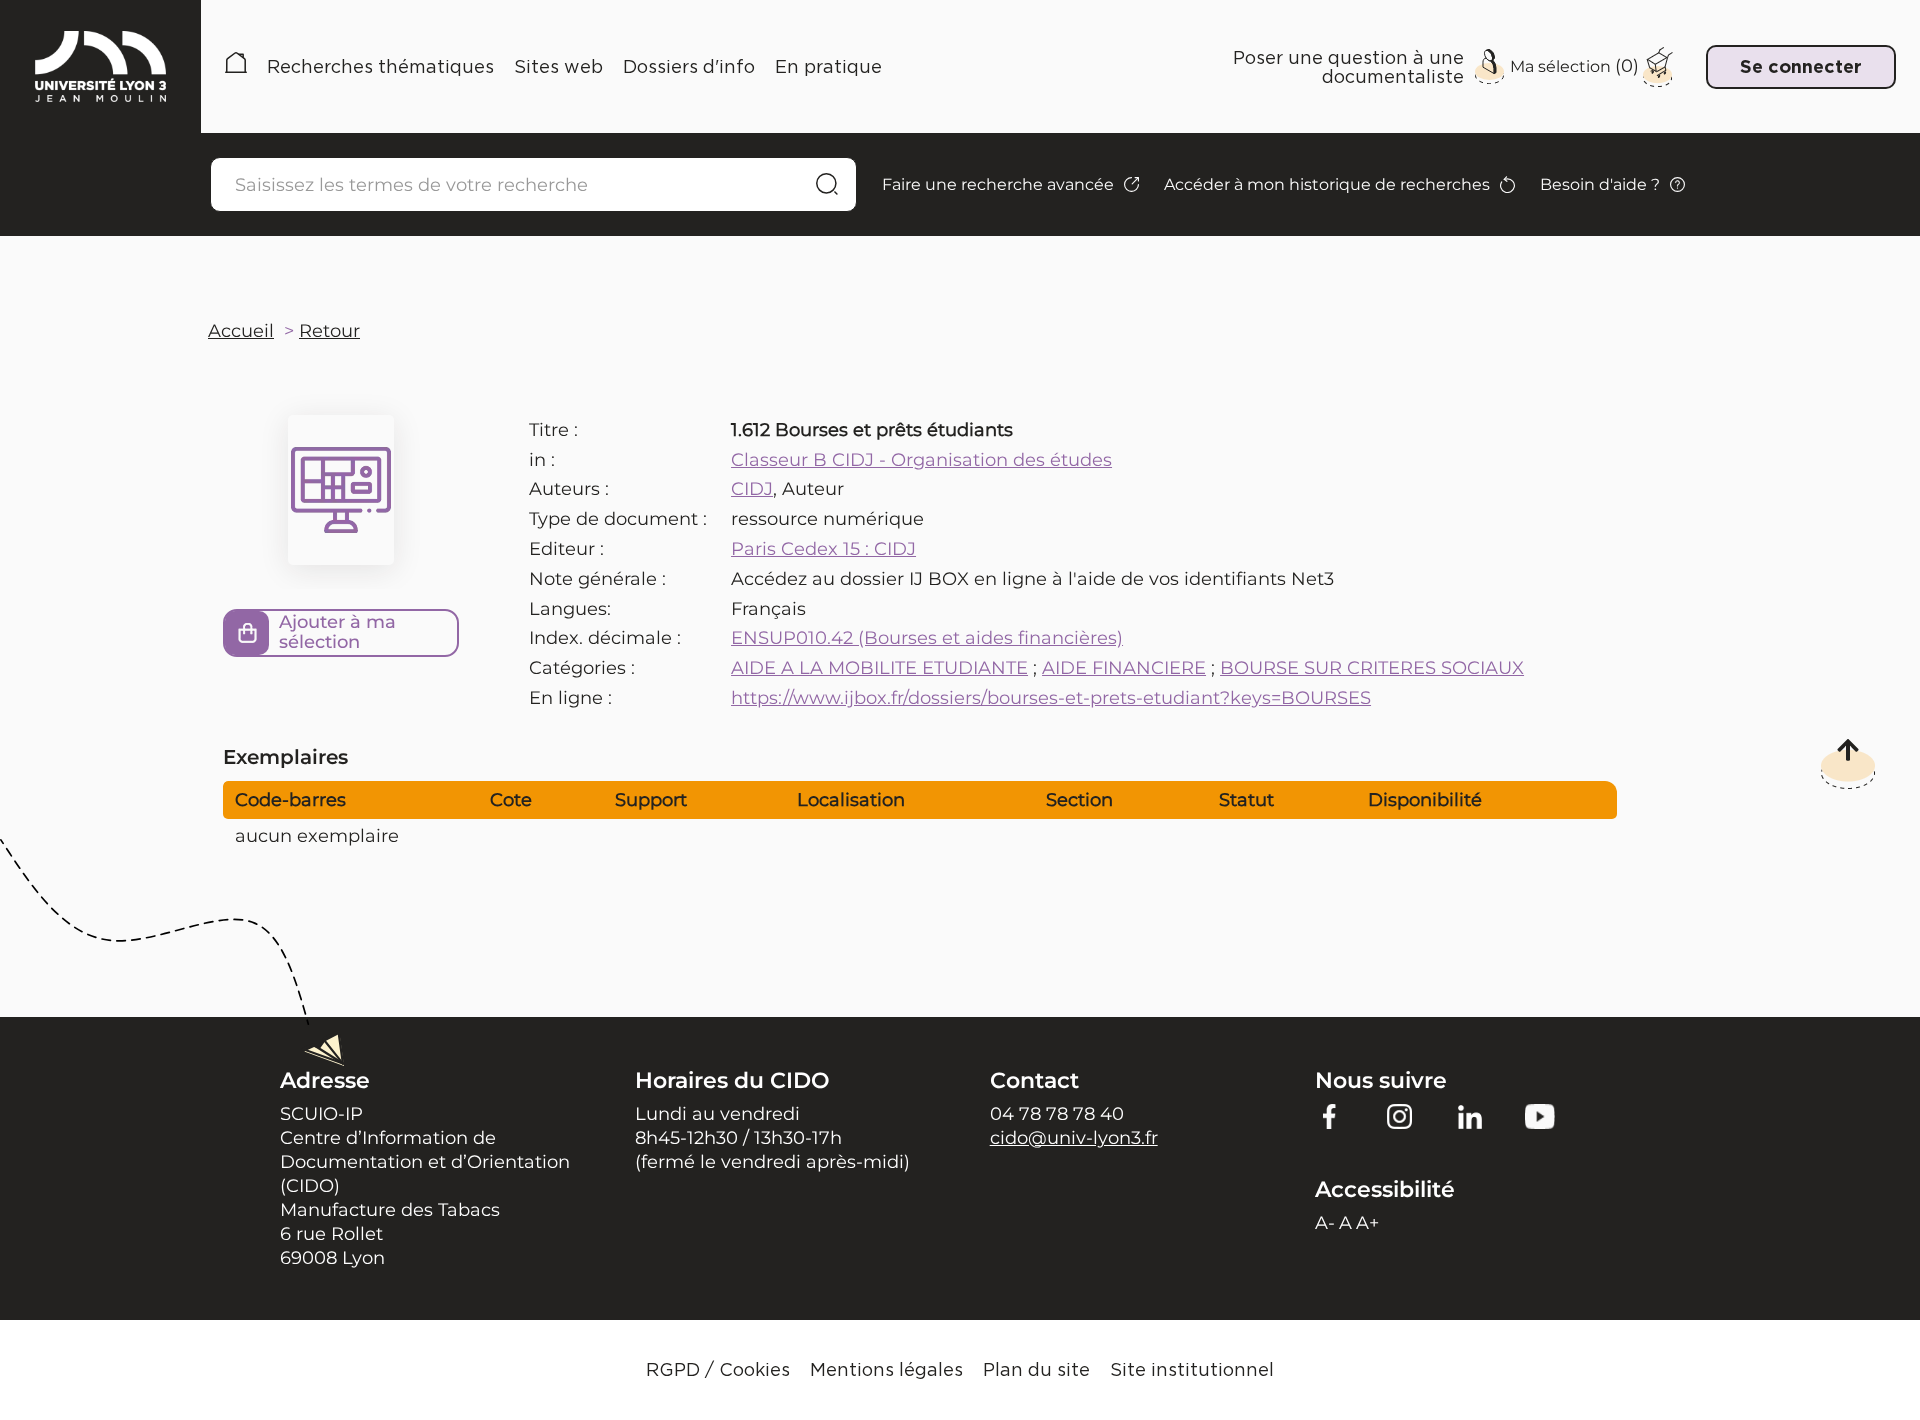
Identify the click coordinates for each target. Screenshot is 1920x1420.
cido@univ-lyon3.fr (1074, 1138)
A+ (1367, 1223)
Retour (329, 331)
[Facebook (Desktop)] (1330, 1115)
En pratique (828, 66)
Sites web (558, 66)
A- (1325, 1223)
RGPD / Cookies (718, 1369)
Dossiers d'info (689, 66)
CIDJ (752, 489)
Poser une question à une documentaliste (1348, 66)
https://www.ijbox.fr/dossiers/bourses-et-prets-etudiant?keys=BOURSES (1051, 698)
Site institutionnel (1192, 1369)
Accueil (236, 66)
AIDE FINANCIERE (1124, 668)
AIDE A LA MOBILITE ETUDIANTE (879, 668)
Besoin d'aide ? (1600, 184)
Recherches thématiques (380, 66)
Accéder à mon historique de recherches (1327, 184)
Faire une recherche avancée (998, 184)
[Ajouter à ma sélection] (247, 633)
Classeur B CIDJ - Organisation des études (921, 460)
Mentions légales (886, 1369)
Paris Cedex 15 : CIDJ (823, 549)
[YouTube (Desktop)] (1540, 1115)
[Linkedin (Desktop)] (1470, 1115)
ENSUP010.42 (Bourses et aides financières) (927, 638)
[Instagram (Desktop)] (1400, 1115)
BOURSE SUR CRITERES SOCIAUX (1372, 668)
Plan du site (1036, 1369)
